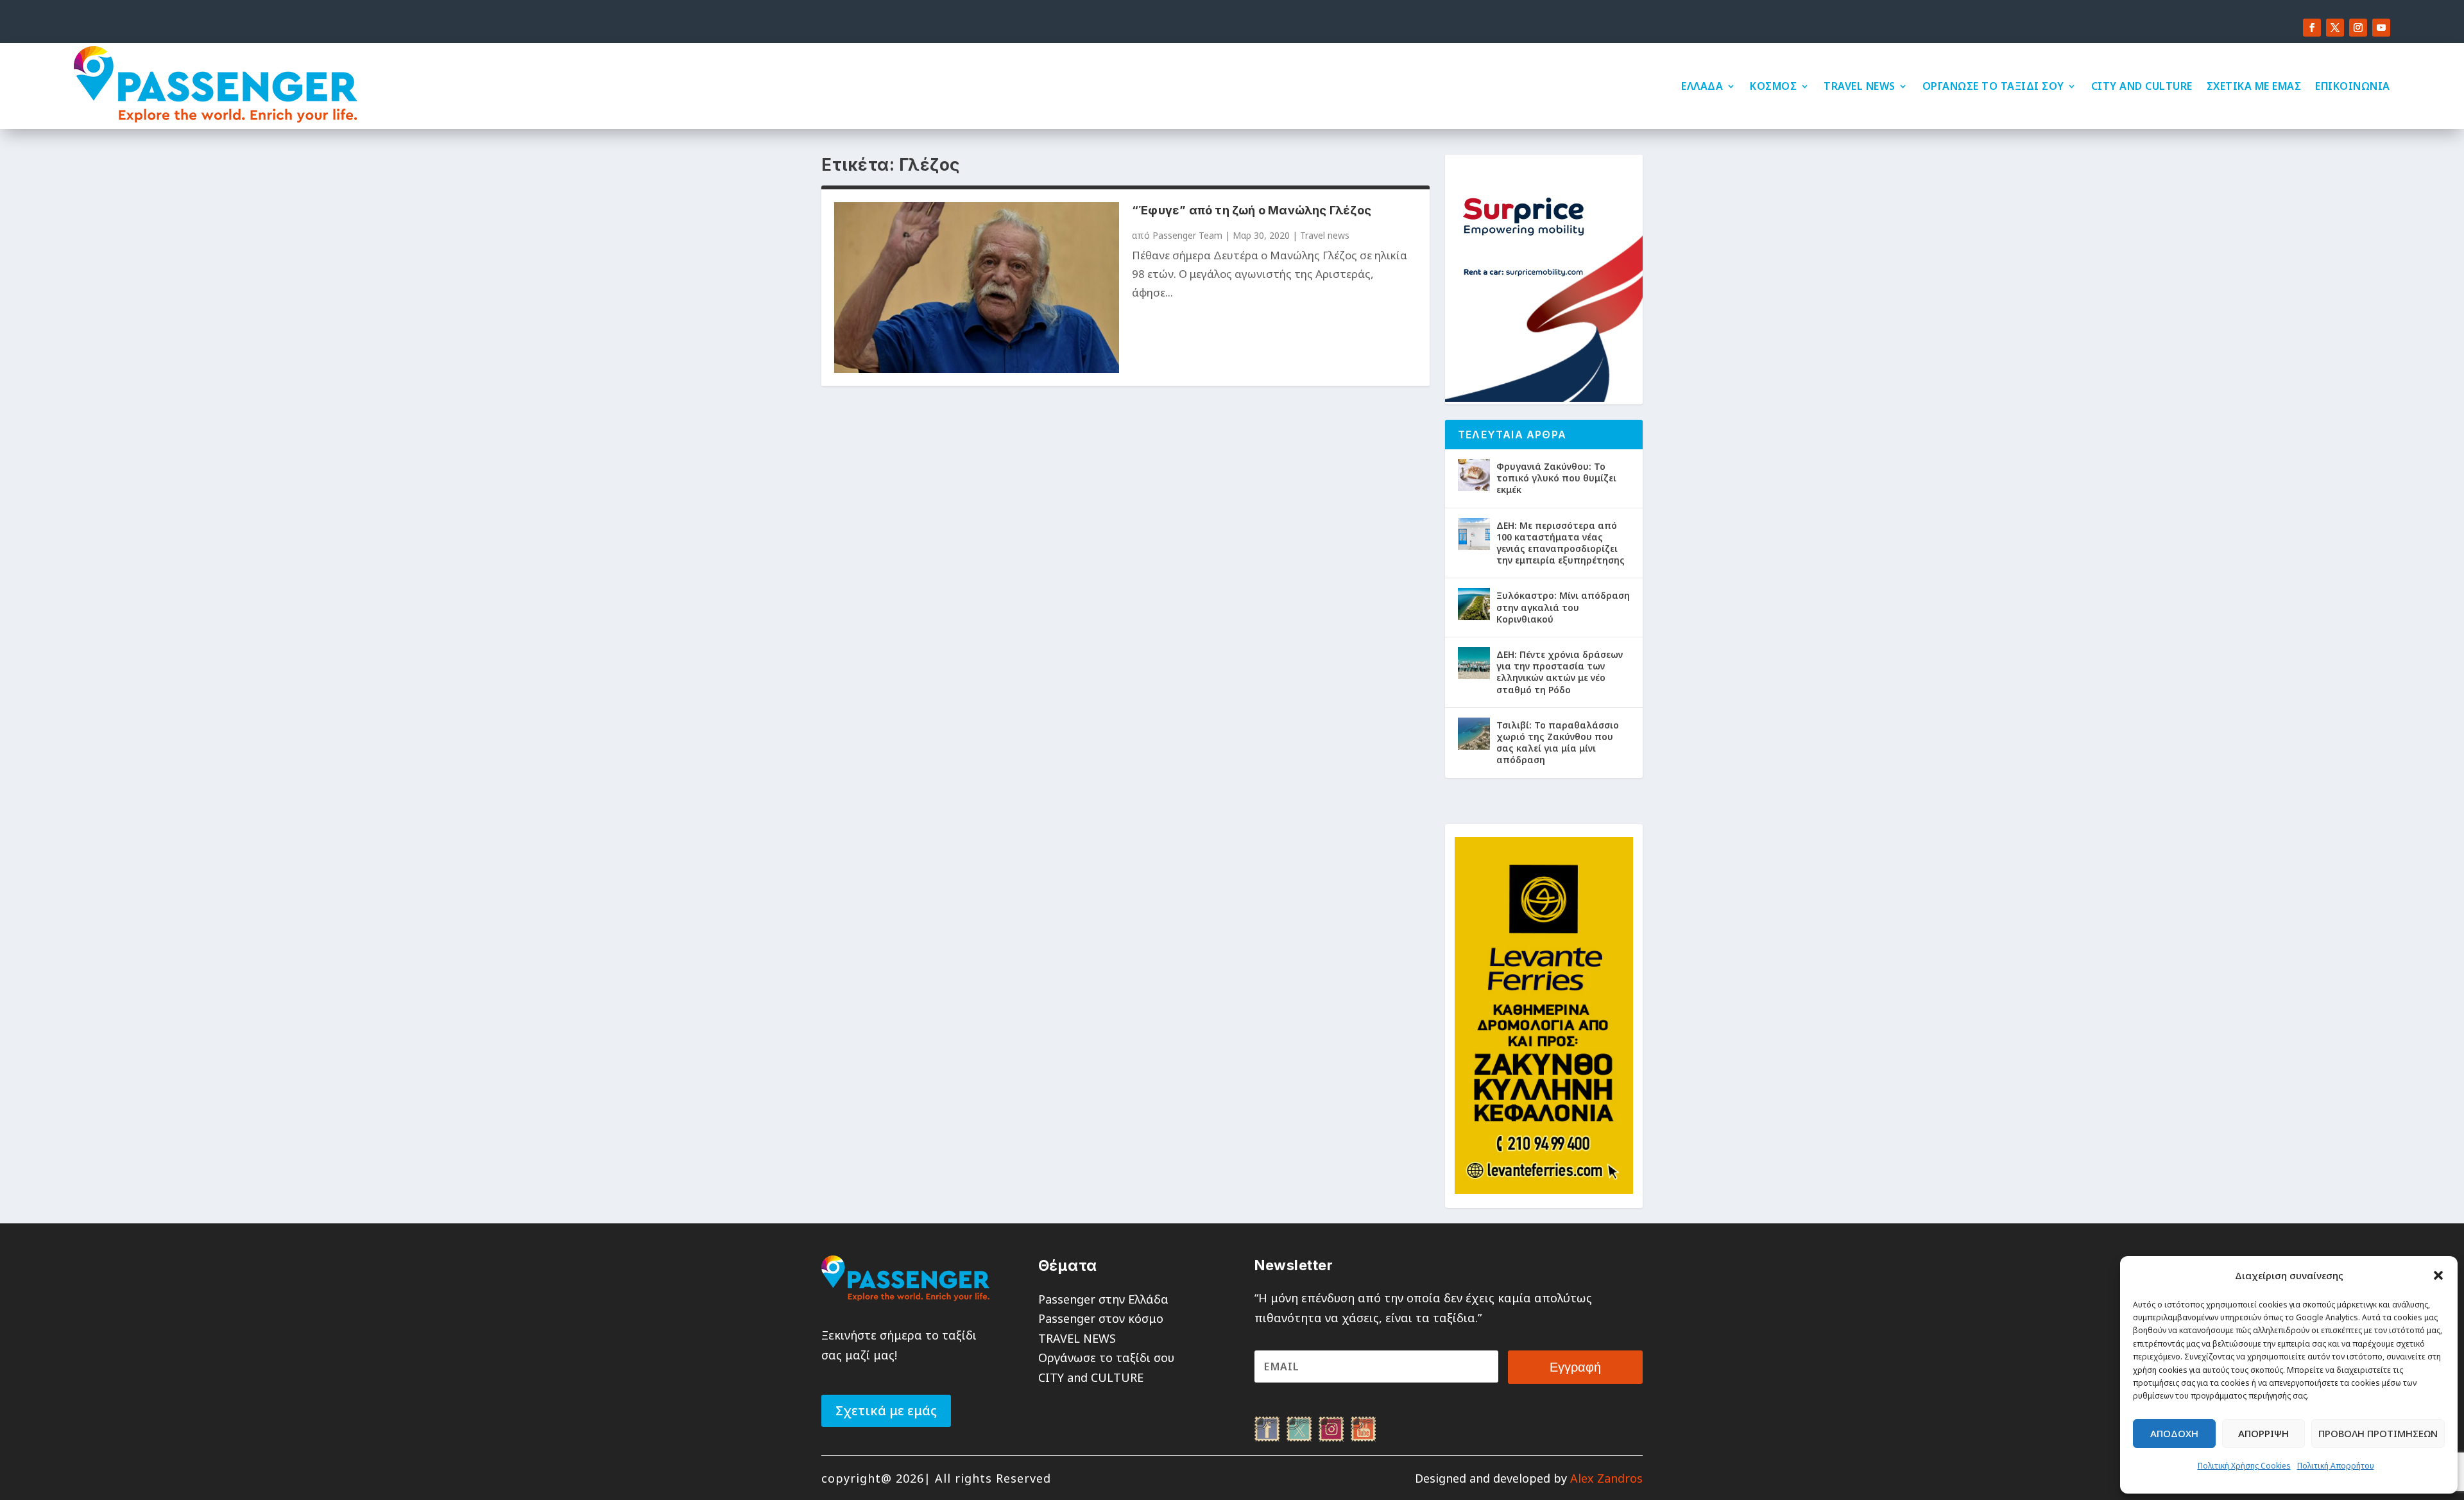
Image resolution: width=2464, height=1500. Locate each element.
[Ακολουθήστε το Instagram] (2358, 28)
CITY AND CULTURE (2142, 86)
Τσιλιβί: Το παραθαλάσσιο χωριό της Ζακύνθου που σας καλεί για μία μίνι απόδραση (1558, 743)
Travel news (1325, 235)
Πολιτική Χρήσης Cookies (2244, 1466)
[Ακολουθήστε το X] (2335, 28)
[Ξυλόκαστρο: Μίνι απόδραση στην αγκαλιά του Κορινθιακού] (1474, 604)
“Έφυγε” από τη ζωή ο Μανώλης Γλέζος (1252, 210)
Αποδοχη (2174, 1433)
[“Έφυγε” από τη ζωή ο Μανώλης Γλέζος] (977, 288)
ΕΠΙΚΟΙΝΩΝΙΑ (2353, 86)
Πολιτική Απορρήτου (2336, 1466)
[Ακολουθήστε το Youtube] (2381, 28)
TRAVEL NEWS (1860, 86)
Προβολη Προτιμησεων (2378, 1433)
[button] (2438, 1275)
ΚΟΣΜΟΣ (1773, 86)
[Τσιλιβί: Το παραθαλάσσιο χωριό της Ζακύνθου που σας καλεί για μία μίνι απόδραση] (1474, 734)
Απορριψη (2263, 1433)
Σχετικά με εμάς (886, 1410)
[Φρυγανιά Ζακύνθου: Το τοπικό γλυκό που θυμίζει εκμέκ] (1474, 475)
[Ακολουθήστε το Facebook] (2312, 28)
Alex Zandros (1606, 1478)
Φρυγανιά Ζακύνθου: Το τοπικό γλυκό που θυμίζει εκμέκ (1556, 478)
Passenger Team (1187, 235)
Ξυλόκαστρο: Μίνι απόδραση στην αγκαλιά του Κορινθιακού (1563, 607)
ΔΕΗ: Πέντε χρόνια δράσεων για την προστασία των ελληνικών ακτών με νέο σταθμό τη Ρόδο (1560, 672)
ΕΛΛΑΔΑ (1702, 86)
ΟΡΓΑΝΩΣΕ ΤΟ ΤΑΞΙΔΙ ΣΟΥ (1993, 86)
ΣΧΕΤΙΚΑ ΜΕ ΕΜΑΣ (2254, 86)
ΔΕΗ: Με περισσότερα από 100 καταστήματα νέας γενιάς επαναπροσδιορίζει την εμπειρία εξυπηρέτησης (1561, 543)
